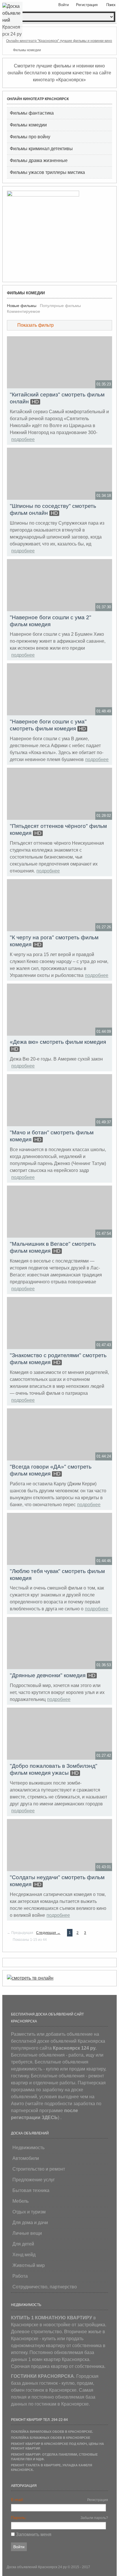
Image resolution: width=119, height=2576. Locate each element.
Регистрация (98, 2500)
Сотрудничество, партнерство (45, 2287)
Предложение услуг (34, 2180)
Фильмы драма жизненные (39, 160)
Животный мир (29, 2265)
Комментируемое (24, 311)
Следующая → (48, 1933)
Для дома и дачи (30, 2223)
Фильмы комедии (28, 125)
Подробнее (23, 439)
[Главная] (8, 32)
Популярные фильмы (60, 306)
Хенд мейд (24, 2255)
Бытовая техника (31, 2190)
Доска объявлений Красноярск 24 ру (37, 2567)
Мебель (21, 2201)
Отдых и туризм (29, 2212)
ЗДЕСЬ (50, 2117)
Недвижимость (28, 2148)
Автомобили (26, 2158)
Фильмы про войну (30, 137)
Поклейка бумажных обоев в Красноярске (51, 2438)
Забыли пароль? (94, 2518)
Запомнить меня (34, 2534)
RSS (110, 291)
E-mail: (17, 2500)
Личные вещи (27, 2233)
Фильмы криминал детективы (41, 149)
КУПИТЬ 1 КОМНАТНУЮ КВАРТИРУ (52, 2318)
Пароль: (19, 2518)
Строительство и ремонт (39, 2169)
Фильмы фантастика (32, 113)
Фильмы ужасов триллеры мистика (47, 172)
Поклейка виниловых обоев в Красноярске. (52, 2432)
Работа (20, 2276)
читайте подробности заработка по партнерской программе (56, 2111)
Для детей (23, 2244)
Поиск (111, 5)
